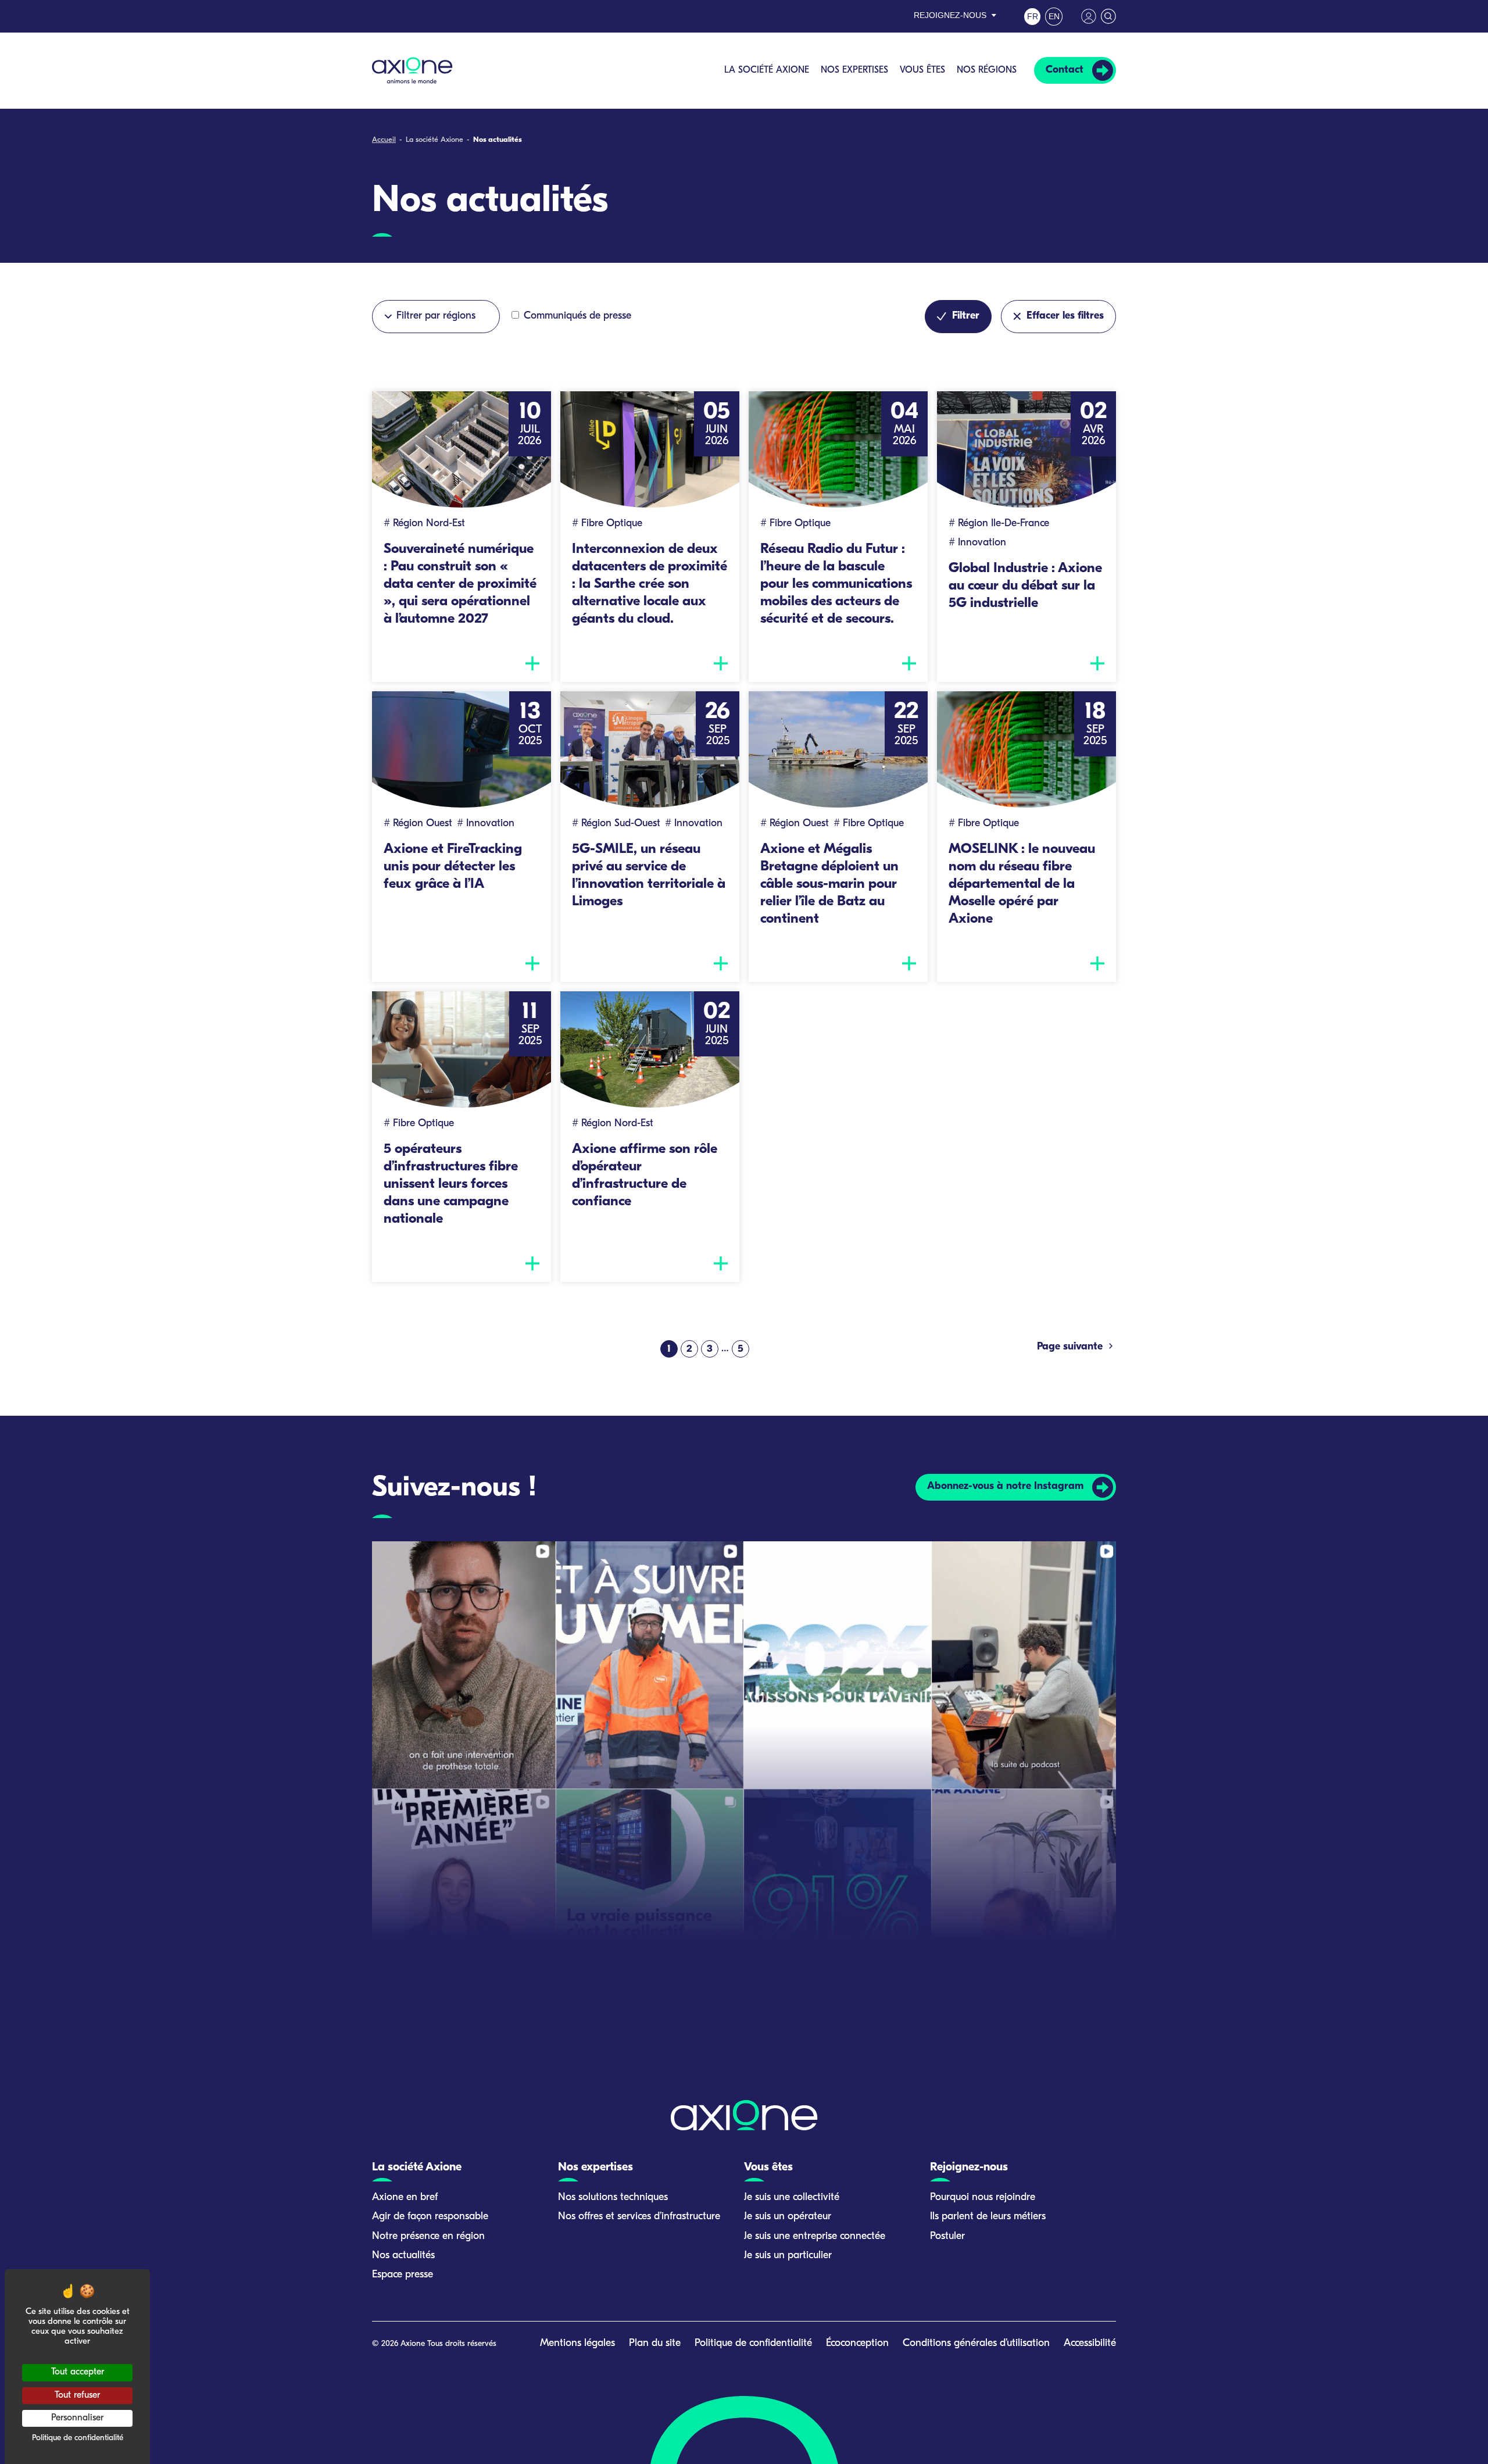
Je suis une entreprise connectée (815, 2237)
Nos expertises (854, 70)
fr (1033, 16)
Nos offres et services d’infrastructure (639, 2217)
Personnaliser (77, 2418)
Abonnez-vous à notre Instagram (1005, 1487)
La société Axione (767, 70)
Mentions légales (577, 2344)
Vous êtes (922, 70)
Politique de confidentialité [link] (78, 2438)
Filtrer (966, 316)
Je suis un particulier (788, 2256)
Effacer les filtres (1065, 316)
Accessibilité (1090, 2344)
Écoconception (857, 2344)
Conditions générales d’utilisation (976, 2344)
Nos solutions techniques (613, 2198)
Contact (1065, 70)
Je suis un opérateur (788, 2217)
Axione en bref (405, 2198)
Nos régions (987, 70)
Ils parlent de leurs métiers (988, 2217)
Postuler (947, 2237)
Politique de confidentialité (753, 2344)
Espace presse (403, 2275)
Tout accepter (78, 2372)
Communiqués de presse (576, 316)
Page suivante (1071, 1347)
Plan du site (655, 2344)
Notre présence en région (428, 2237)
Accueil (384, 140)
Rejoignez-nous (950, 15)
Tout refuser (77, 2395)
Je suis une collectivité (792, 2198)
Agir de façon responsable (430, 2217)
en (1054, 16)
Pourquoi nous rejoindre (983, 2198)
